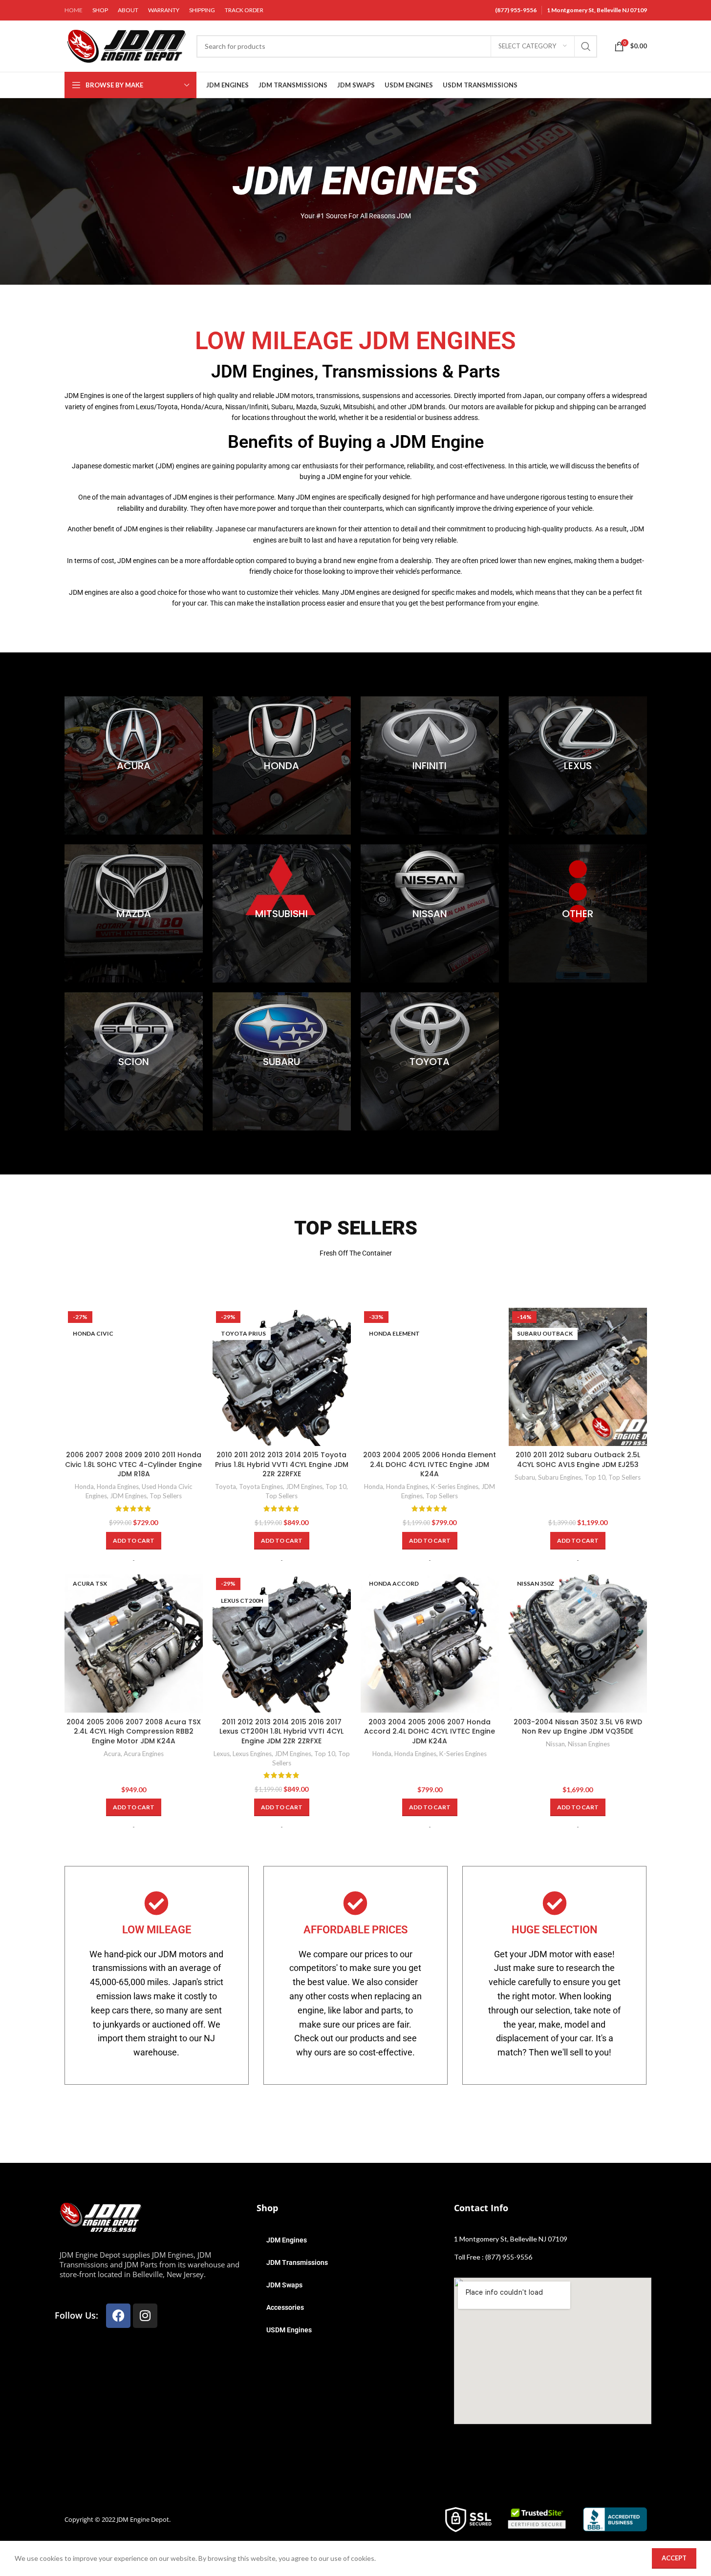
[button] (134, 1541)
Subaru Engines (560, 1477)
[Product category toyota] (430, 1061)
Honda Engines (118, 1487)
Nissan (555, 1744)
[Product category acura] (134, 765)
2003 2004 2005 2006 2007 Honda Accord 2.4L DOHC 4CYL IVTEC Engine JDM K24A (430, 1731)
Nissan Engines (589, 1744)
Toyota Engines (261, 1487)
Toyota (226, 1487)
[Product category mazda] (134, 913)
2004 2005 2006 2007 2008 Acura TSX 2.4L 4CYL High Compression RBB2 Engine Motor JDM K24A (134, 1731)
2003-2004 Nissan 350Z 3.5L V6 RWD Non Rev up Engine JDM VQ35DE (578, 1727)
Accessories (285, 2307)
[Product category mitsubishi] (282, 913)
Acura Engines (144, 1754)
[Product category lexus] (578, 765)
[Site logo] (126, 45)
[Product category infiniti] (430, 765)
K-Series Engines (455, 1487)
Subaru (525, 1477)
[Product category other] (578, 913)
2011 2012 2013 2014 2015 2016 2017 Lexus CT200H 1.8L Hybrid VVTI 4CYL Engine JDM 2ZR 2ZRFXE (281, 1731)
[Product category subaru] (282, 1061)
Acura (112, 1754)
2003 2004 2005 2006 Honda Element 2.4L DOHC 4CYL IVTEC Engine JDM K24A (430, 1464)
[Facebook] (118, 2316)
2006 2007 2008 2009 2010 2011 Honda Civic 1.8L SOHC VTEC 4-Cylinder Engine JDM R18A (133, 1464)
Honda (84, 1487)
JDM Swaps (284, 2285)
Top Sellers (166, 1496)
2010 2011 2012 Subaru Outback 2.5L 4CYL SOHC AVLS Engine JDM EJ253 (578, 1460)
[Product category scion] (134, 1061)
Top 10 (336, 1487)
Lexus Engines (252, 1754)
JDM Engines (128, 1496)
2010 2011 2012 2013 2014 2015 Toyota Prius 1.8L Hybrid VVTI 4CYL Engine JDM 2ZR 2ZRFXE (282, 1464)
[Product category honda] (282, 765)
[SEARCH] (586, 46)
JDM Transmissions (297, 2262)
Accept (674, 2558)
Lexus (222, 1754)
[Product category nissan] (430, 913)
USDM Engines (289, 2330)
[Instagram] (145, 2316)
